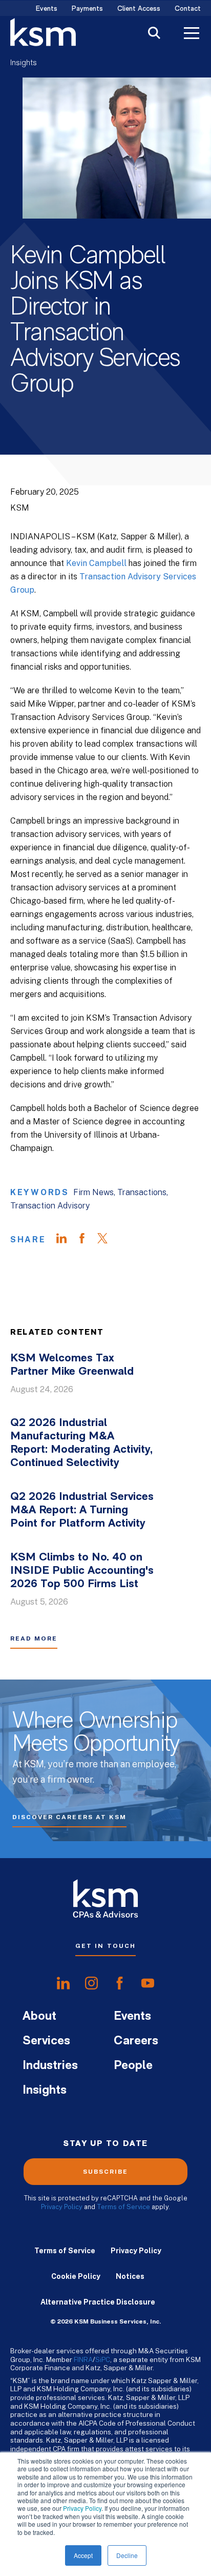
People (133, 2066)
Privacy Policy (82, 2508)
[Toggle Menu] (192, 34)
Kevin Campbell (96, 563)
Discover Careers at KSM (69, 1817)
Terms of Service (123, 2207)
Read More (34, 1638)
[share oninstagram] (91, 1983)
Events (47, 9)
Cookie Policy (76, 2276)
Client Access (139, 9)
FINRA (83, 2359)
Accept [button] (83, 2555)
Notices (130, 2276)
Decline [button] (127, 2555)
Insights (24, 63)
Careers (136, 2041)
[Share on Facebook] (87, 1240)
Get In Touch (105, 1946)
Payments (87, 9)
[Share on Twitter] (108, 1240)
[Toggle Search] (154, 34)
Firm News (93, 1192)
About (39, 2017)
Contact (188, 9)
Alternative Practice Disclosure (98, 2302)
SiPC (103, 2359)
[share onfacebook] (120, 1983)
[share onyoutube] (148, 1983)
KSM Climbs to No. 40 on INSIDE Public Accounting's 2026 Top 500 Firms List (82, 1571)
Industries (50, 2066)
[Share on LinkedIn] (67, 1240)
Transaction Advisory (50, 1206)
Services (46, 2041)
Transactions (142, 1192)
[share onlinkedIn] (63, 1983)
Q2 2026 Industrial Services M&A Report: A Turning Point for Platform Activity (82, 1510)
